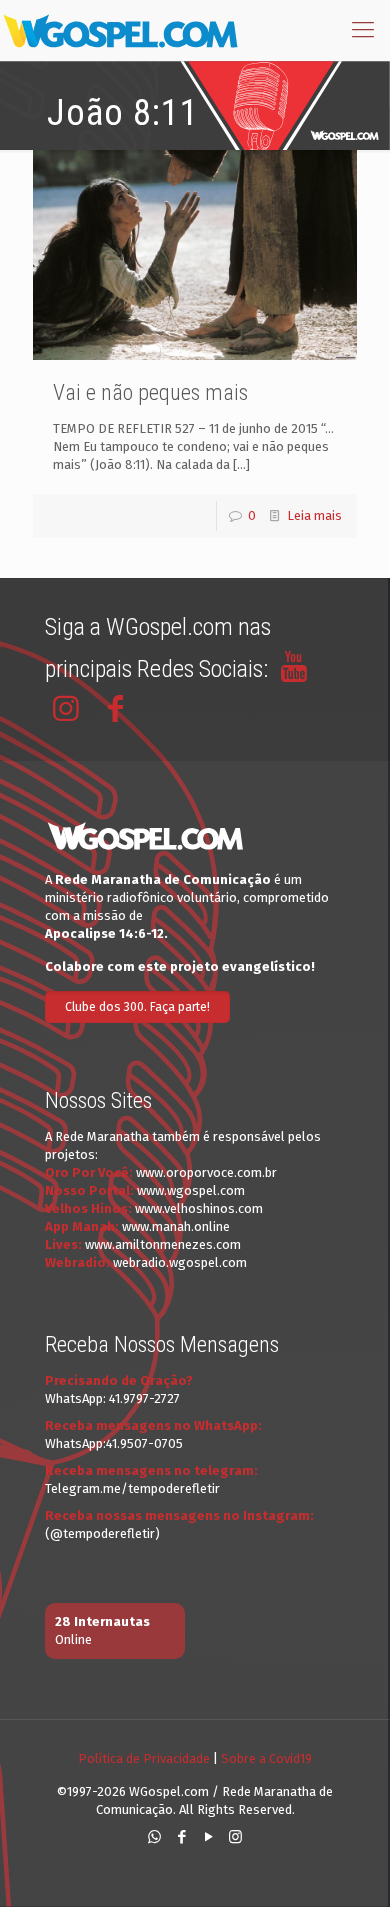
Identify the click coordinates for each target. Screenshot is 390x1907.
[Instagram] (235, 1837)
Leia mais (314, 515)
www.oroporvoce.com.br (206, 1172)
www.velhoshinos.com (199, 1208)
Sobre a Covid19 (266, 1758)
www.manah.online (176, 1226)
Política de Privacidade (144, 1758)
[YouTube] (208, 1837)
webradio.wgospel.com (180, 1262)
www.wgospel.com (191, 1190)
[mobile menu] (363, 30)
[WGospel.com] (120, 30)
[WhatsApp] (154, 1837)
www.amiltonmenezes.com (163, 1244)
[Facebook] (181, 1837)
